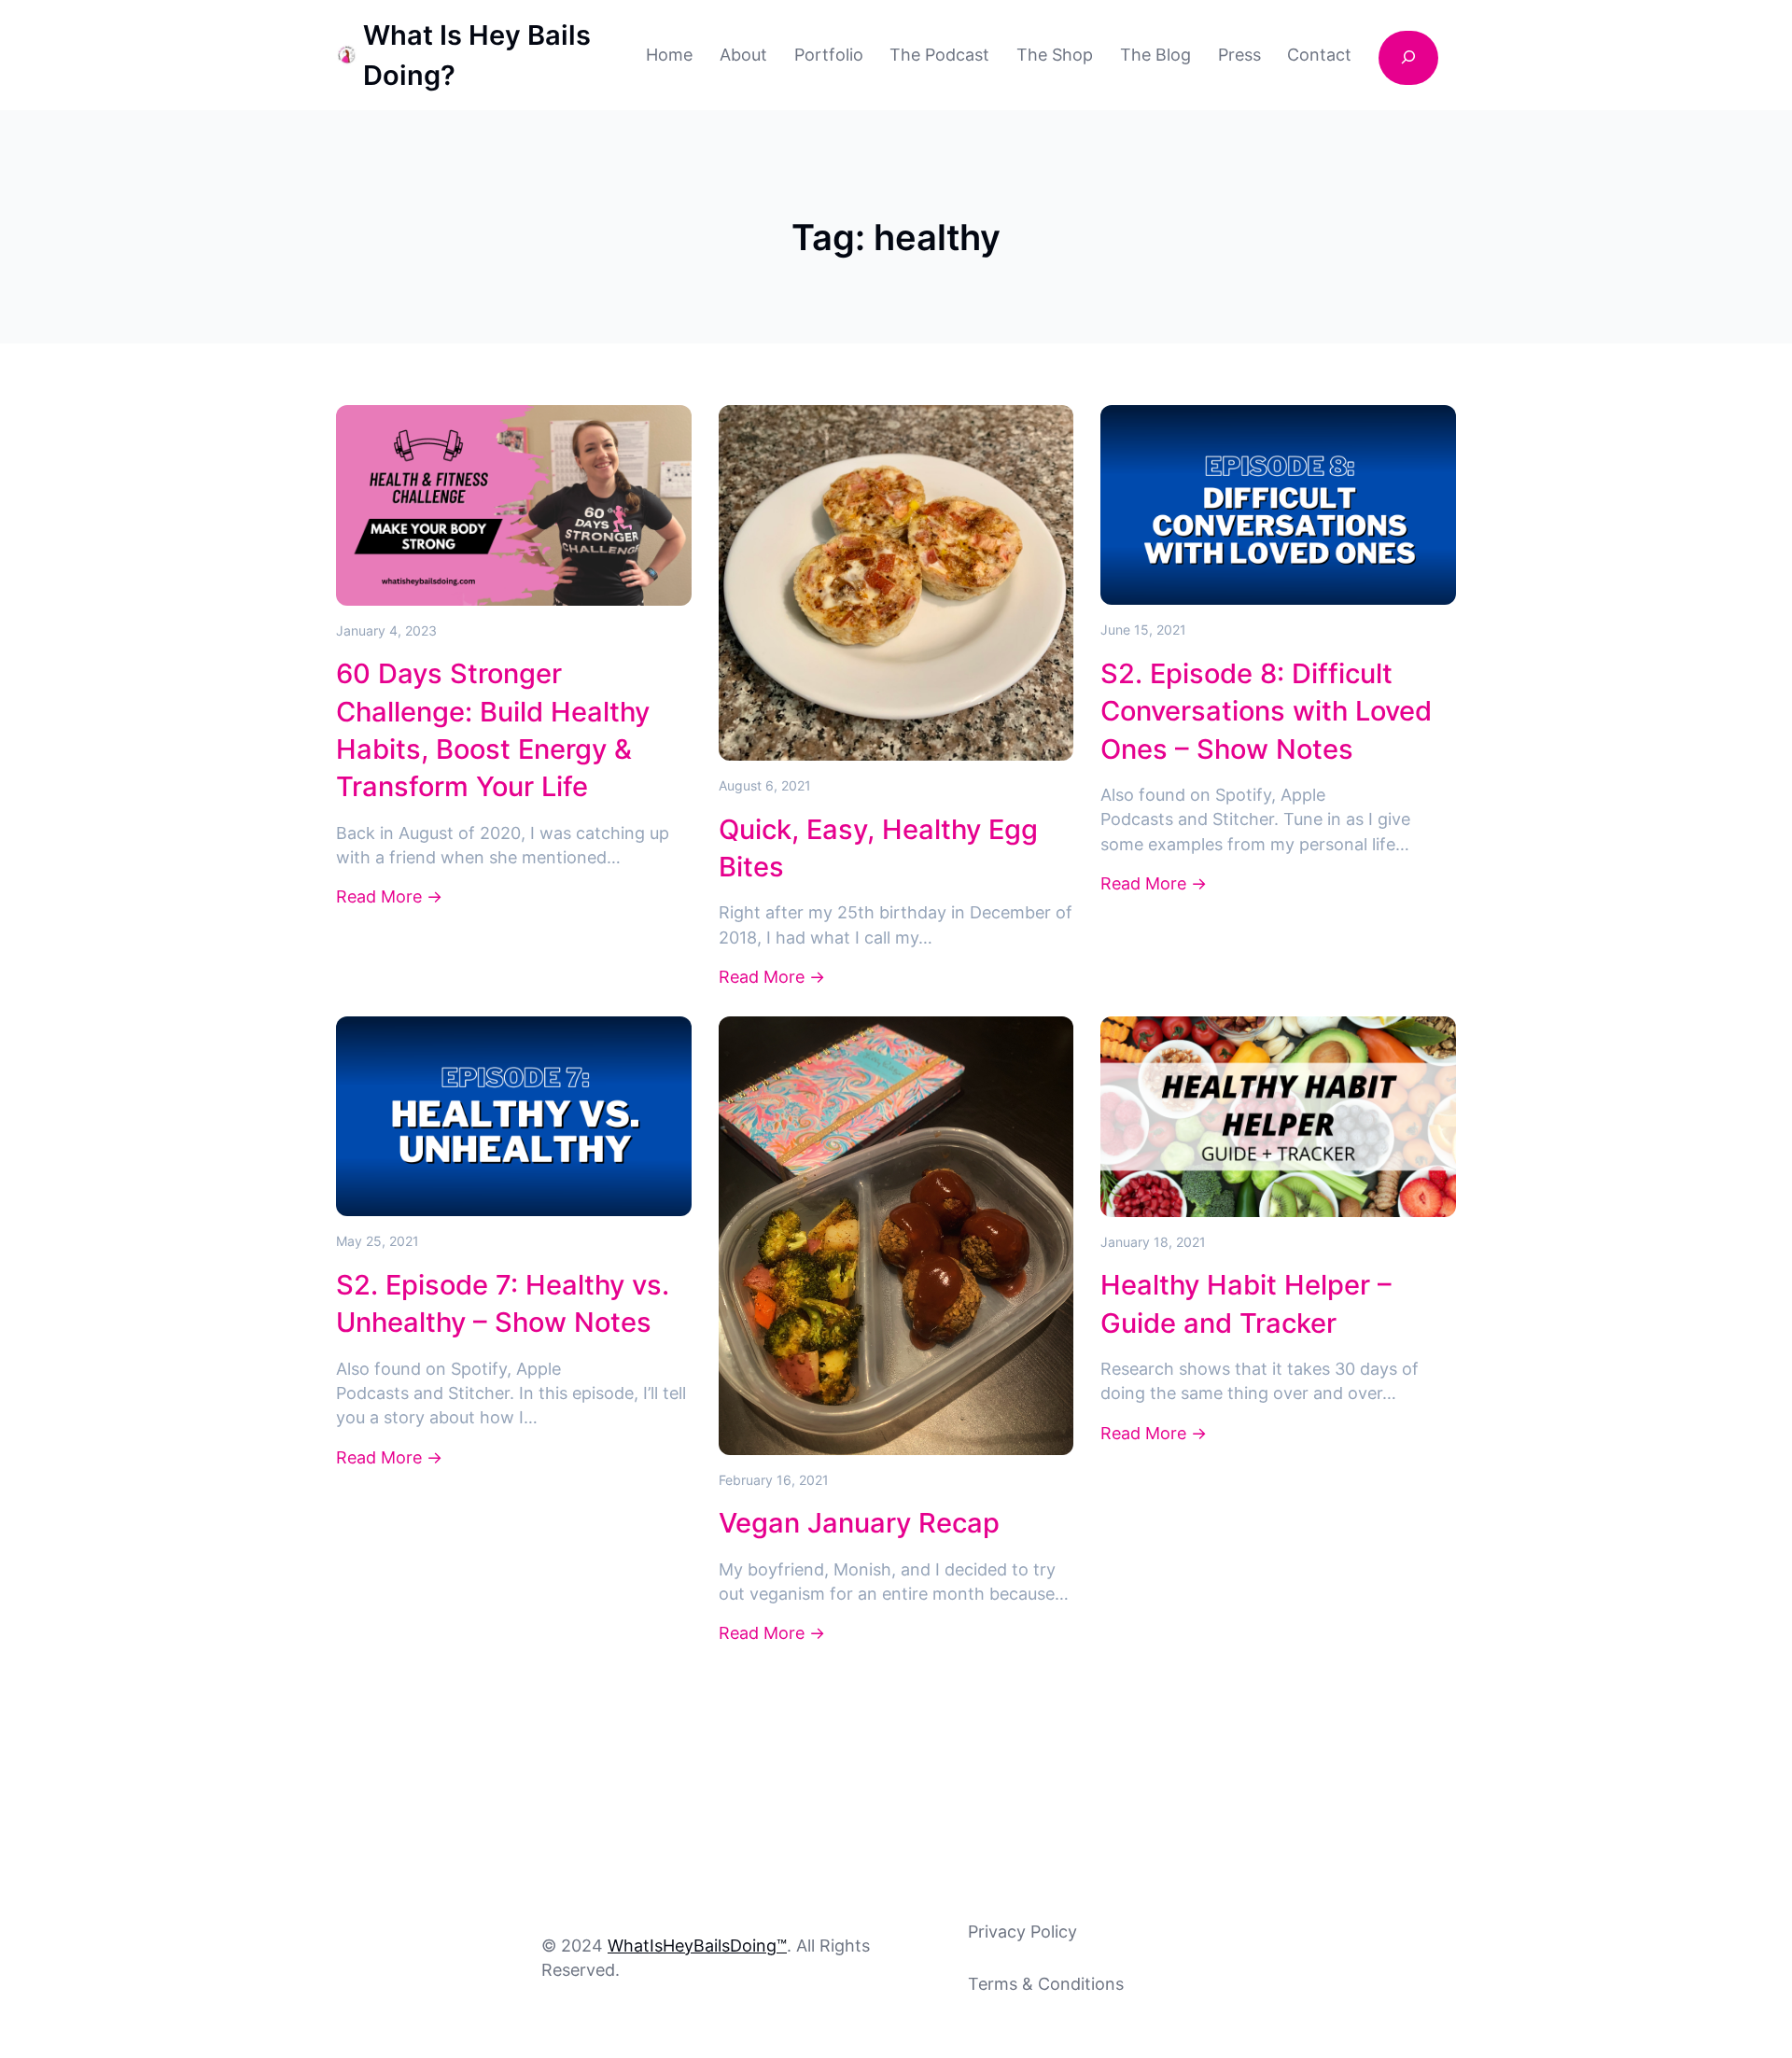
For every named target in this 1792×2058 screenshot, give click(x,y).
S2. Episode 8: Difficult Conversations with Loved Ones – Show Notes (1266, 711)
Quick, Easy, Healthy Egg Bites (878, 848)
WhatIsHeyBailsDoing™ (697, 1946)
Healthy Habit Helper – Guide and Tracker (1246, 1303)
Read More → (389, 898)
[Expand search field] (1408, 58)
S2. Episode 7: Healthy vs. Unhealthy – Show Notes (503, 1303)
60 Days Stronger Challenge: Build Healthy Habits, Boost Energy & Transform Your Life (493, 730)
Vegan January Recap (859, 1523)
